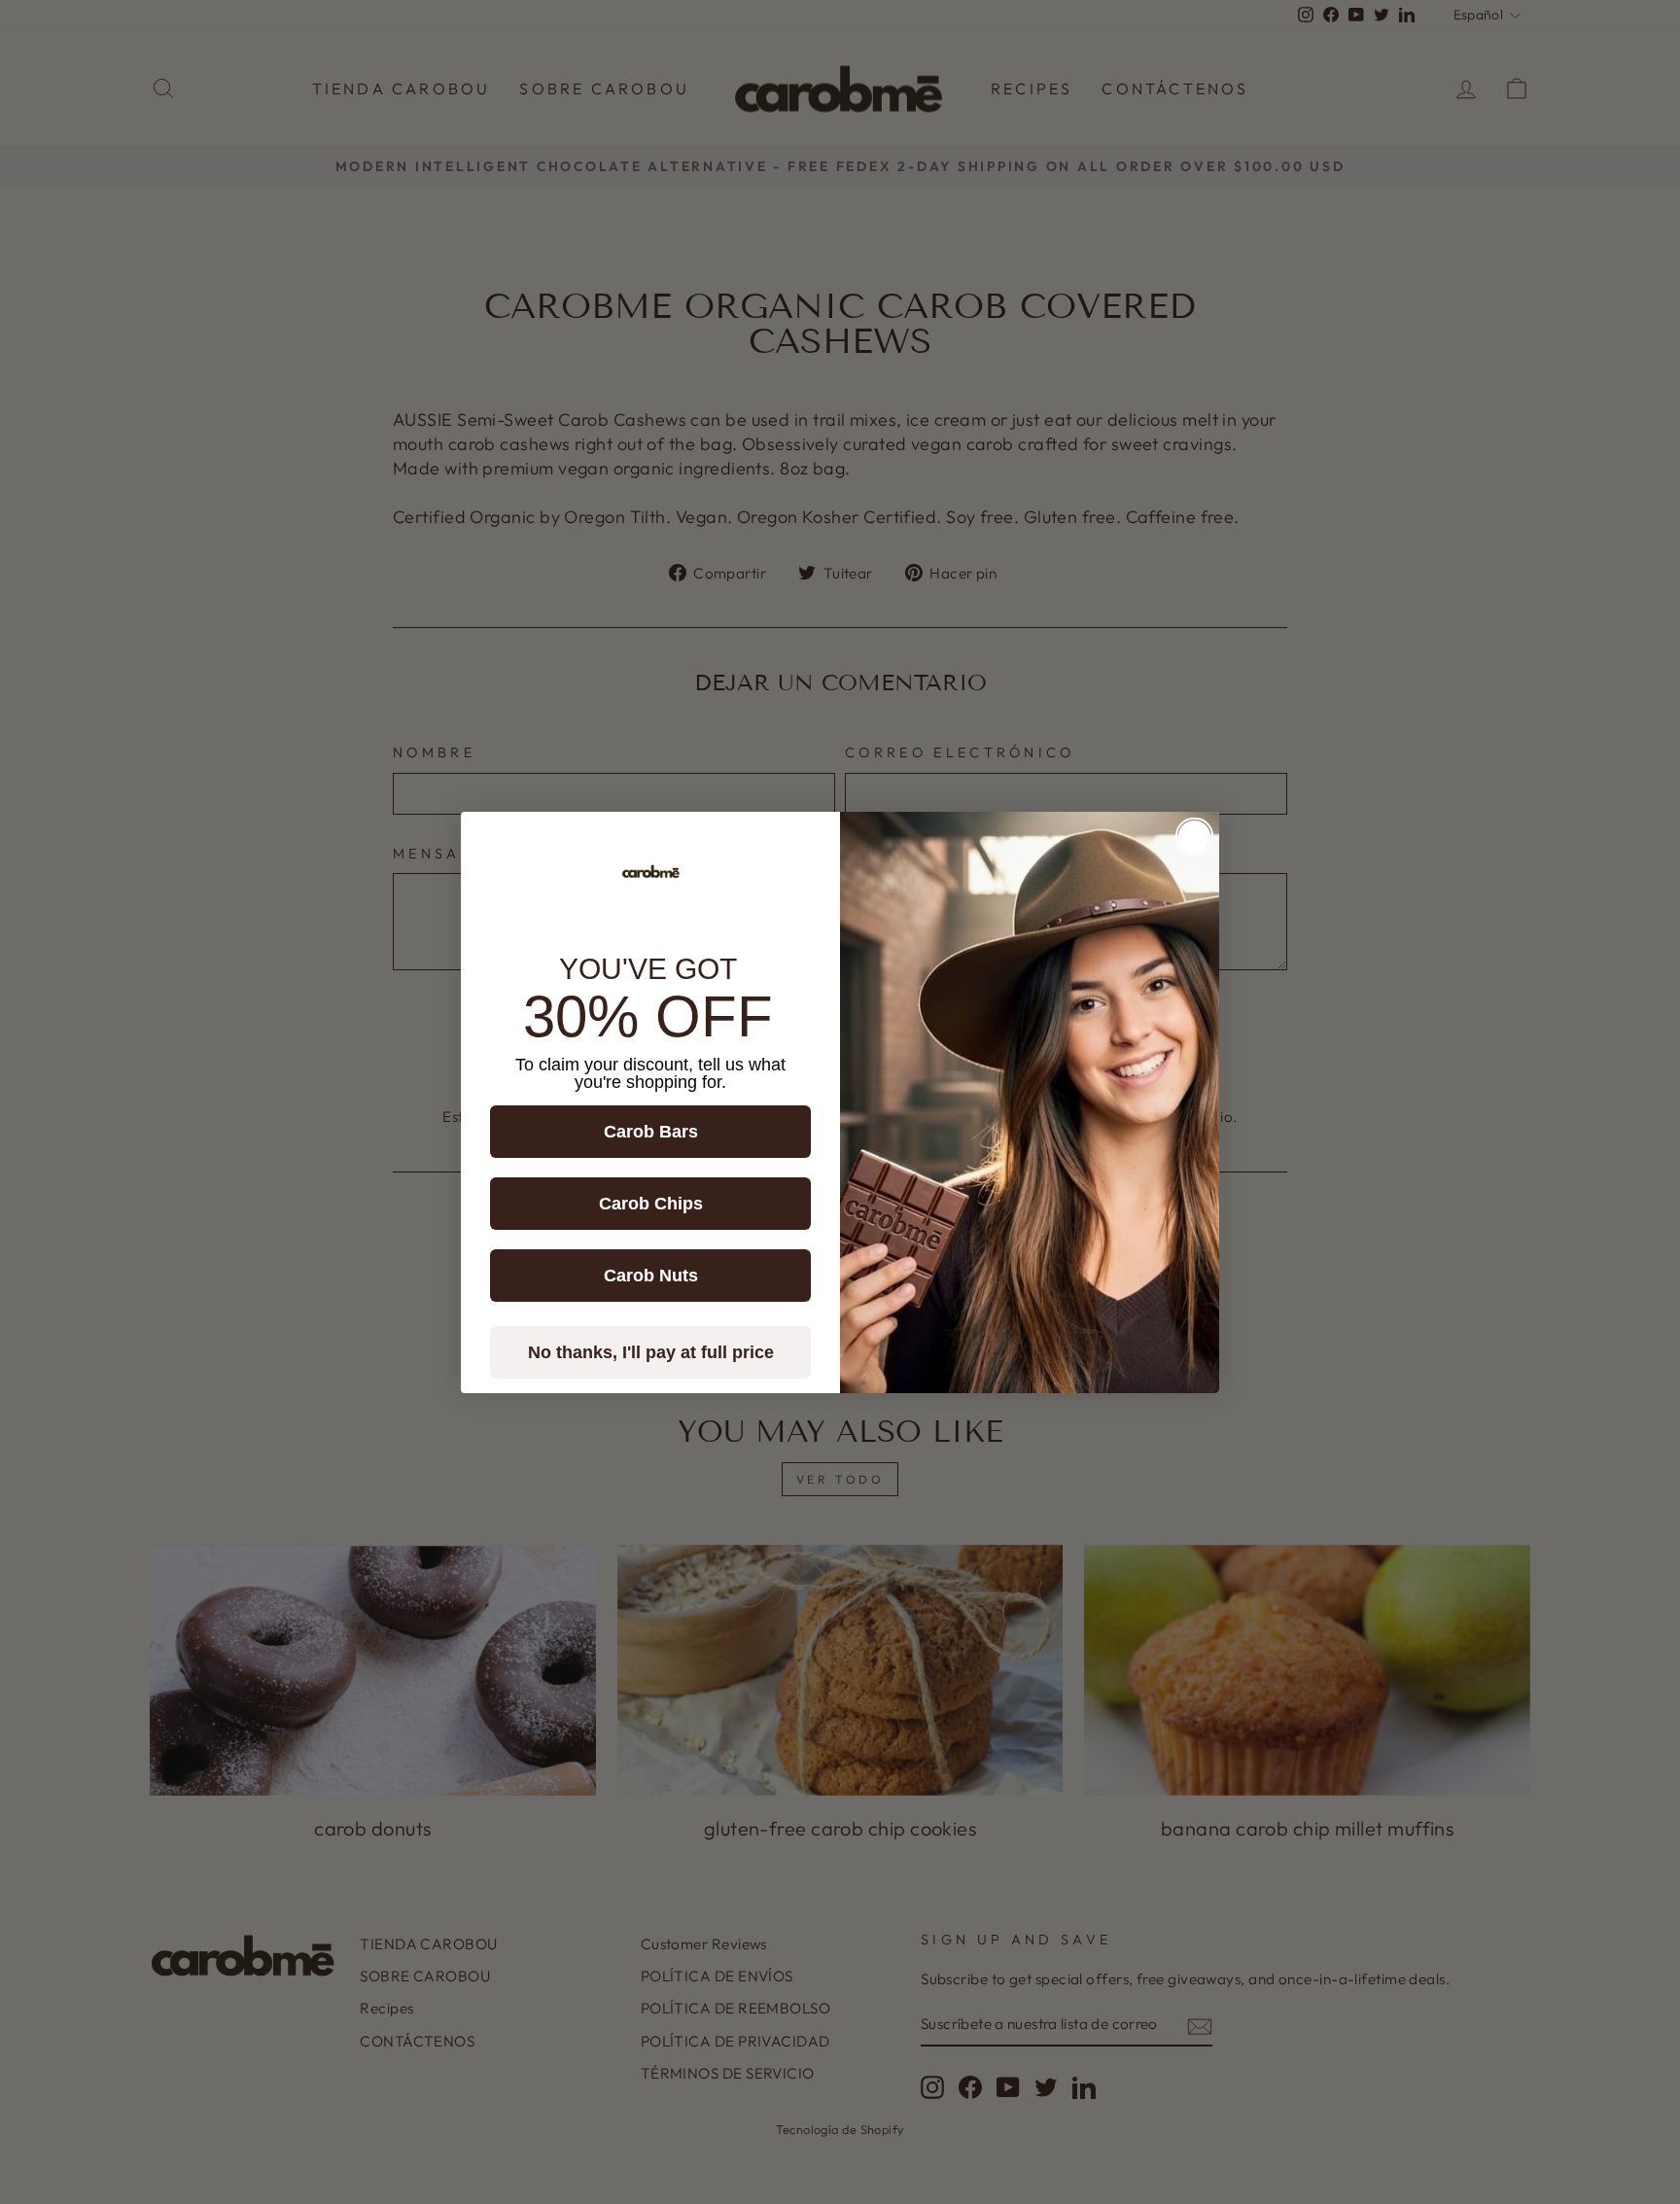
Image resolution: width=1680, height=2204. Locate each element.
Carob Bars (651, 1132)
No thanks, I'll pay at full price (651, 1352)
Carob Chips (651, 1204)
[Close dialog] (1194, 837)
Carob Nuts (651, 1276)
